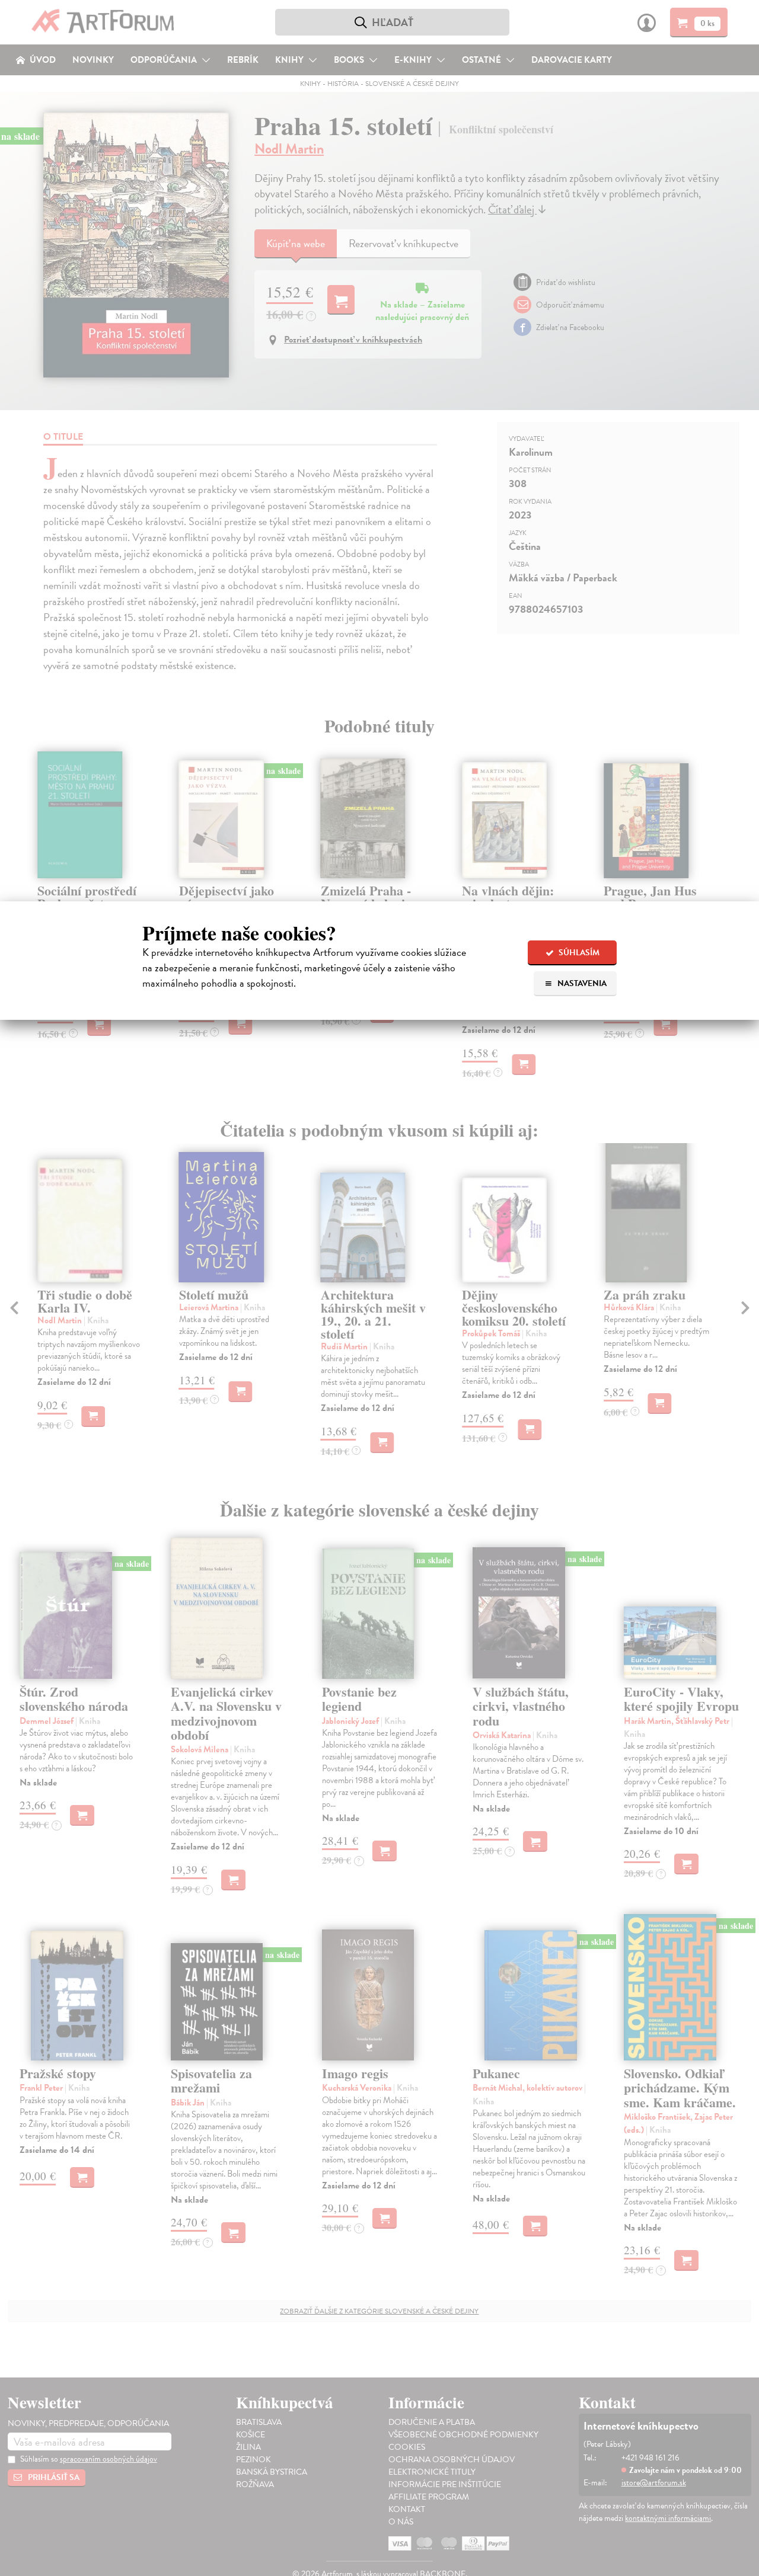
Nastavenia (581, 983)
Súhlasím (578, 953)
